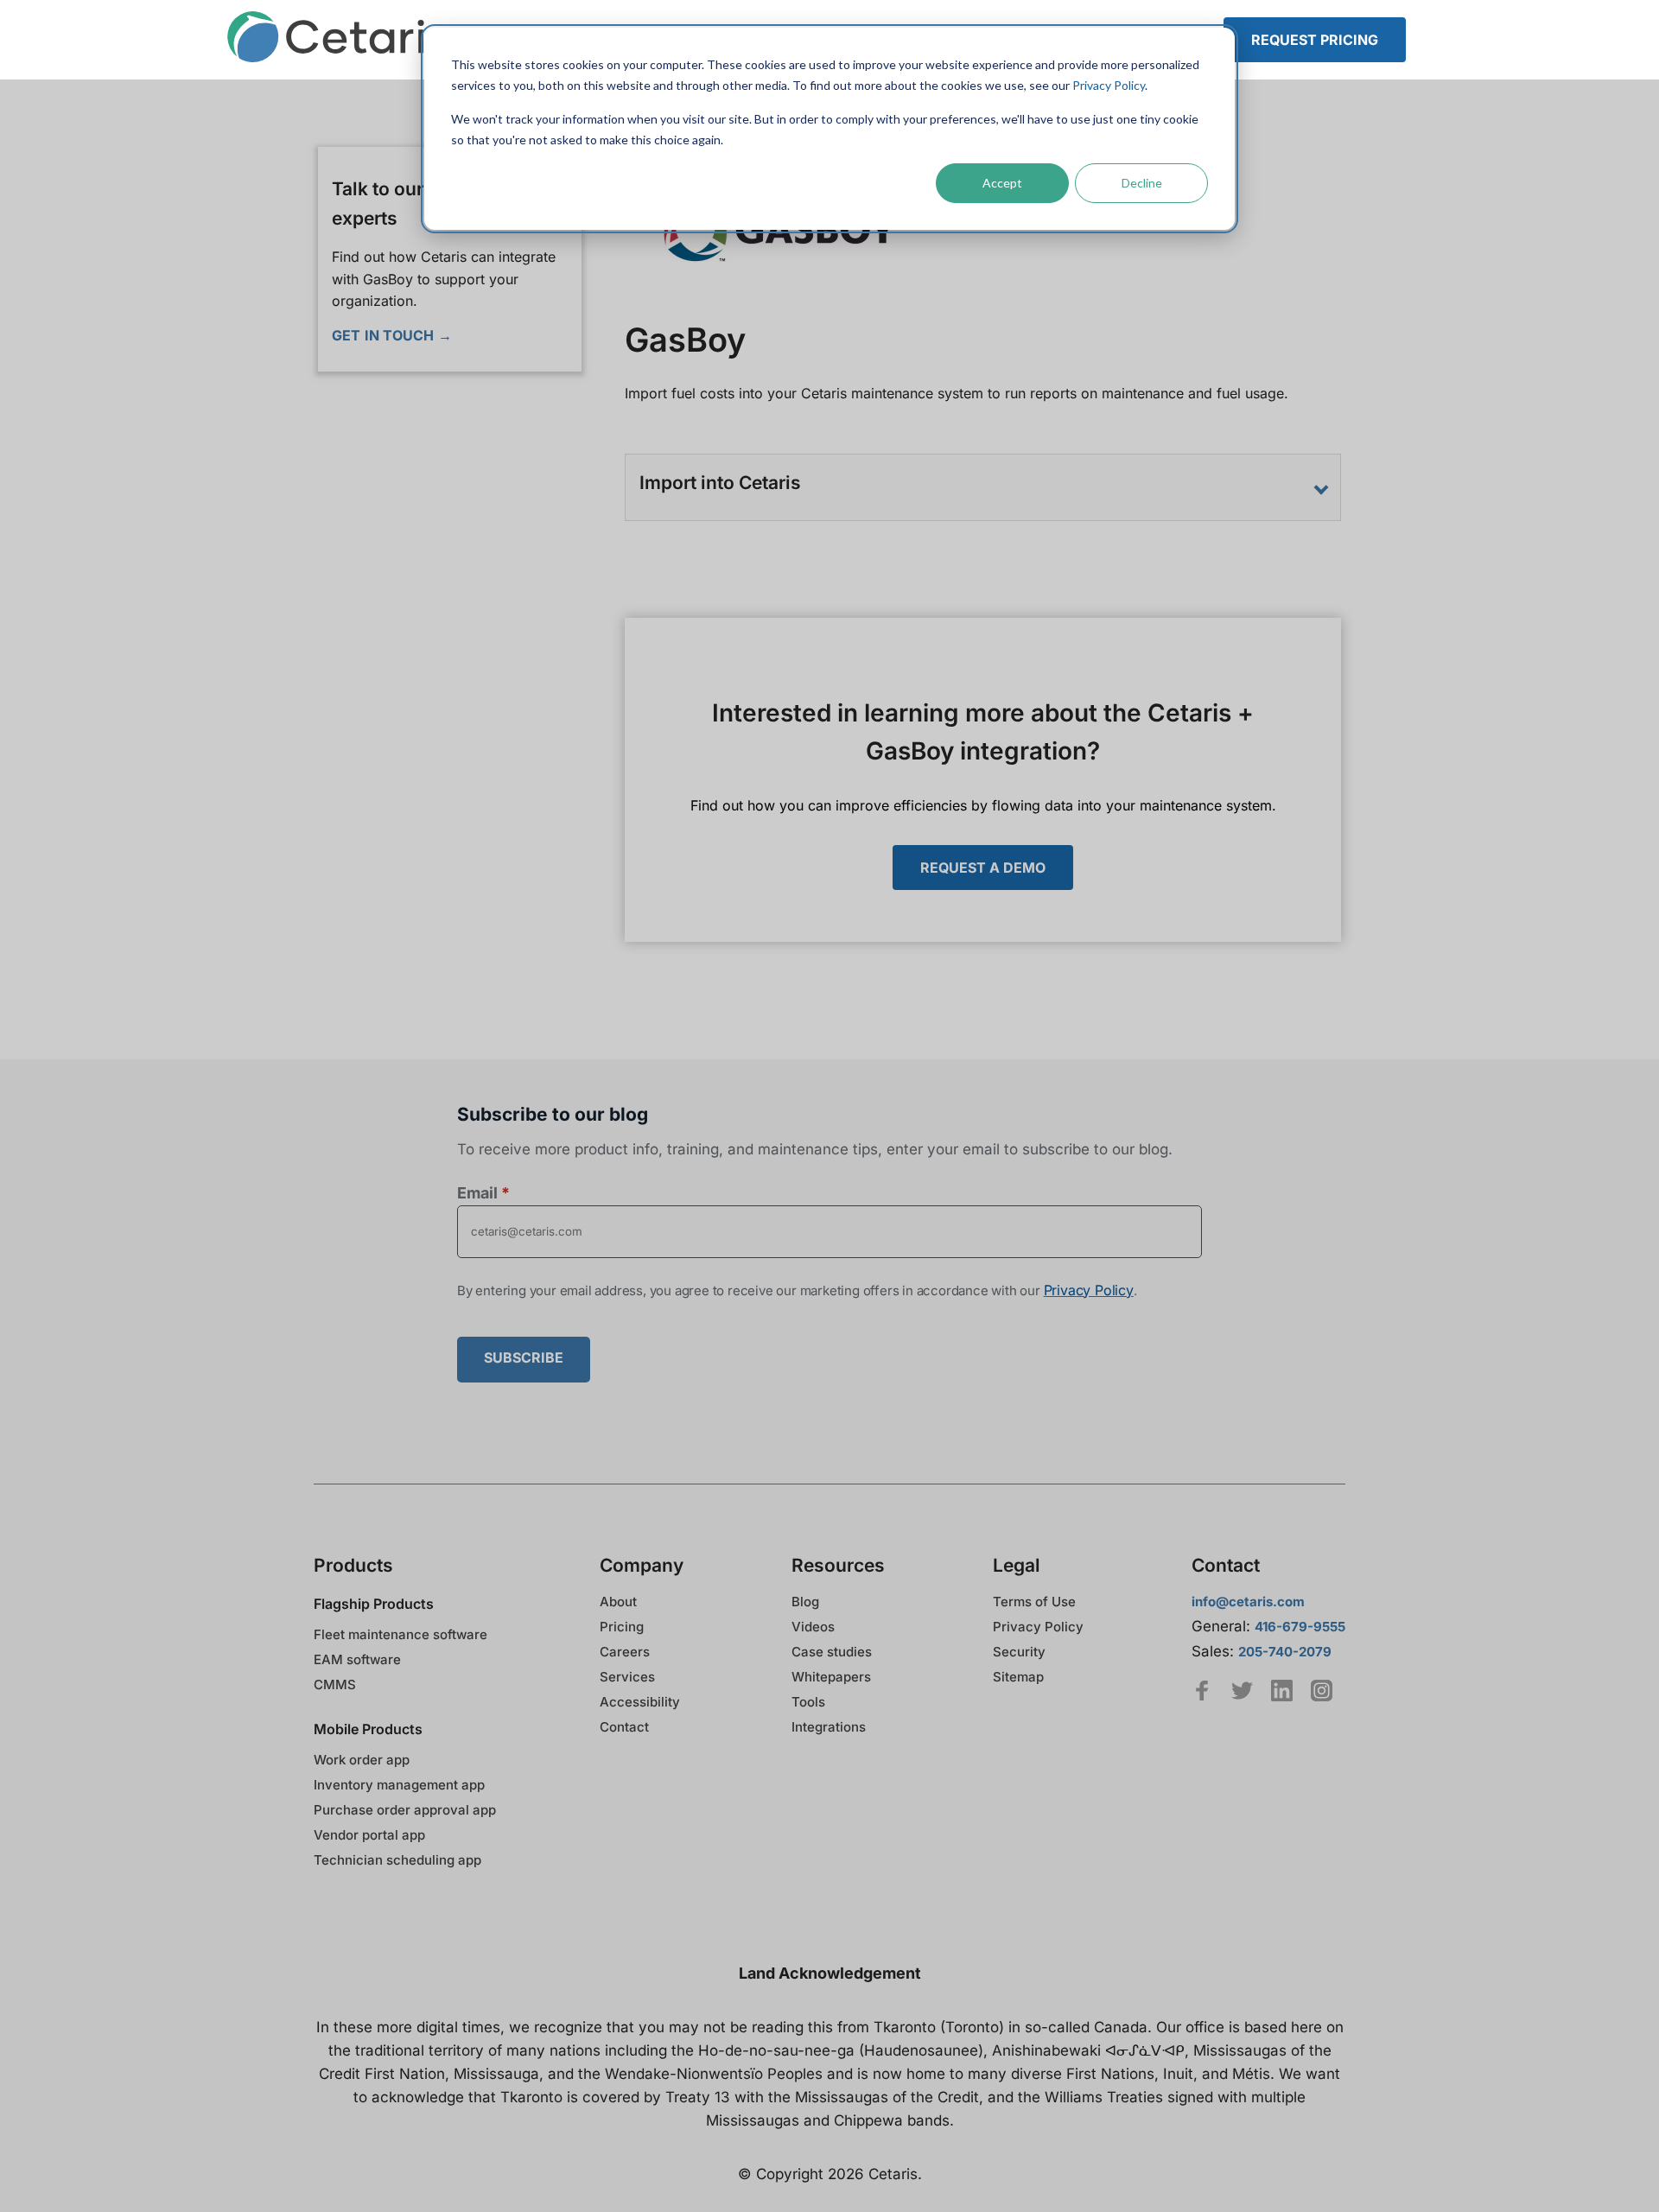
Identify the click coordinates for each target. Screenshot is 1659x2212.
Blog (805, 1602)
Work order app (362, 1760)
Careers (625, 1652)
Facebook (1202, 1691)
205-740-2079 (1285, 1652)
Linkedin (1282, 1691)
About (618, 1602)
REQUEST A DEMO (983, 868)
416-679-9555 (1300, 1627)
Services (627, 1677)
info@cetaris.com (1248, 1602)
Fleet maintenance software (400, 1634)
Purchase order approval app (405, 1810)
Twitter (1242, 1691)
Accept (1002, 183)
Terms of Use (1034, 1602)
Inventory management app (399, 1785)
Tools (808, 1702)
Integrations (829, 1727)
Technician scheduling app (397, 1860)
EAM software (357, 1659)
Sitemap (1018, 1677)
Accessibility (640, 1702)
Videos (813, 1627)
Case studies (832, 1652)
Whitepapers (831, 1677)
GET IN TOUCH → (392, 335)
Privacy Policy (1109, 85)
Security (1019, 1652)
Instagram (1322, 1691)
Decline (1142, 183)
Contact (624, 1727)
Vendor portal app (369, 1835)
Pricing (622, 1627)
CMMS (335, 1684)
